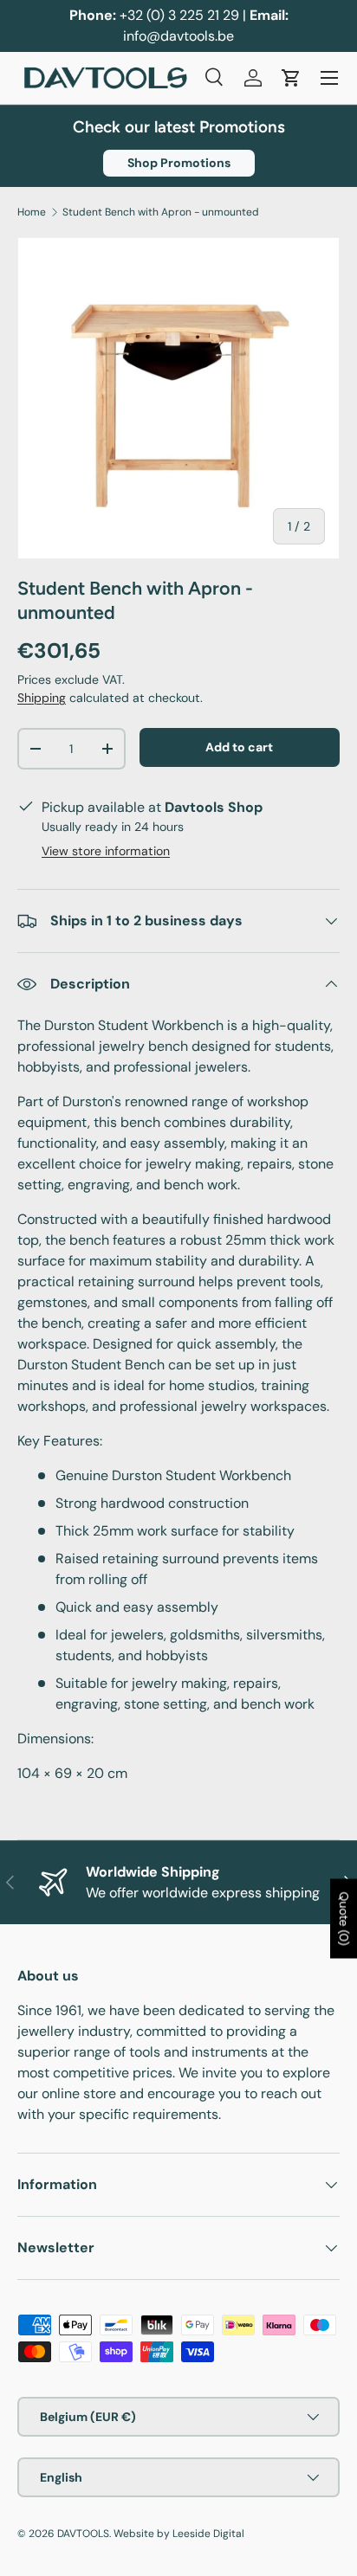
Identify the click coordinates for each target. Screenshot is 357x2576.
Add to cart (239, 747)
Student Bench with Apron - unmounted (161, 212)
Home (32, 212)
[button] (291, 78)
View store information (106, 851)
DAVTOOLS (83, 2534)
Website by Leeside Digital (179, 2534)
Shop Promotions (179, 163)
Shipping (42, 698)
